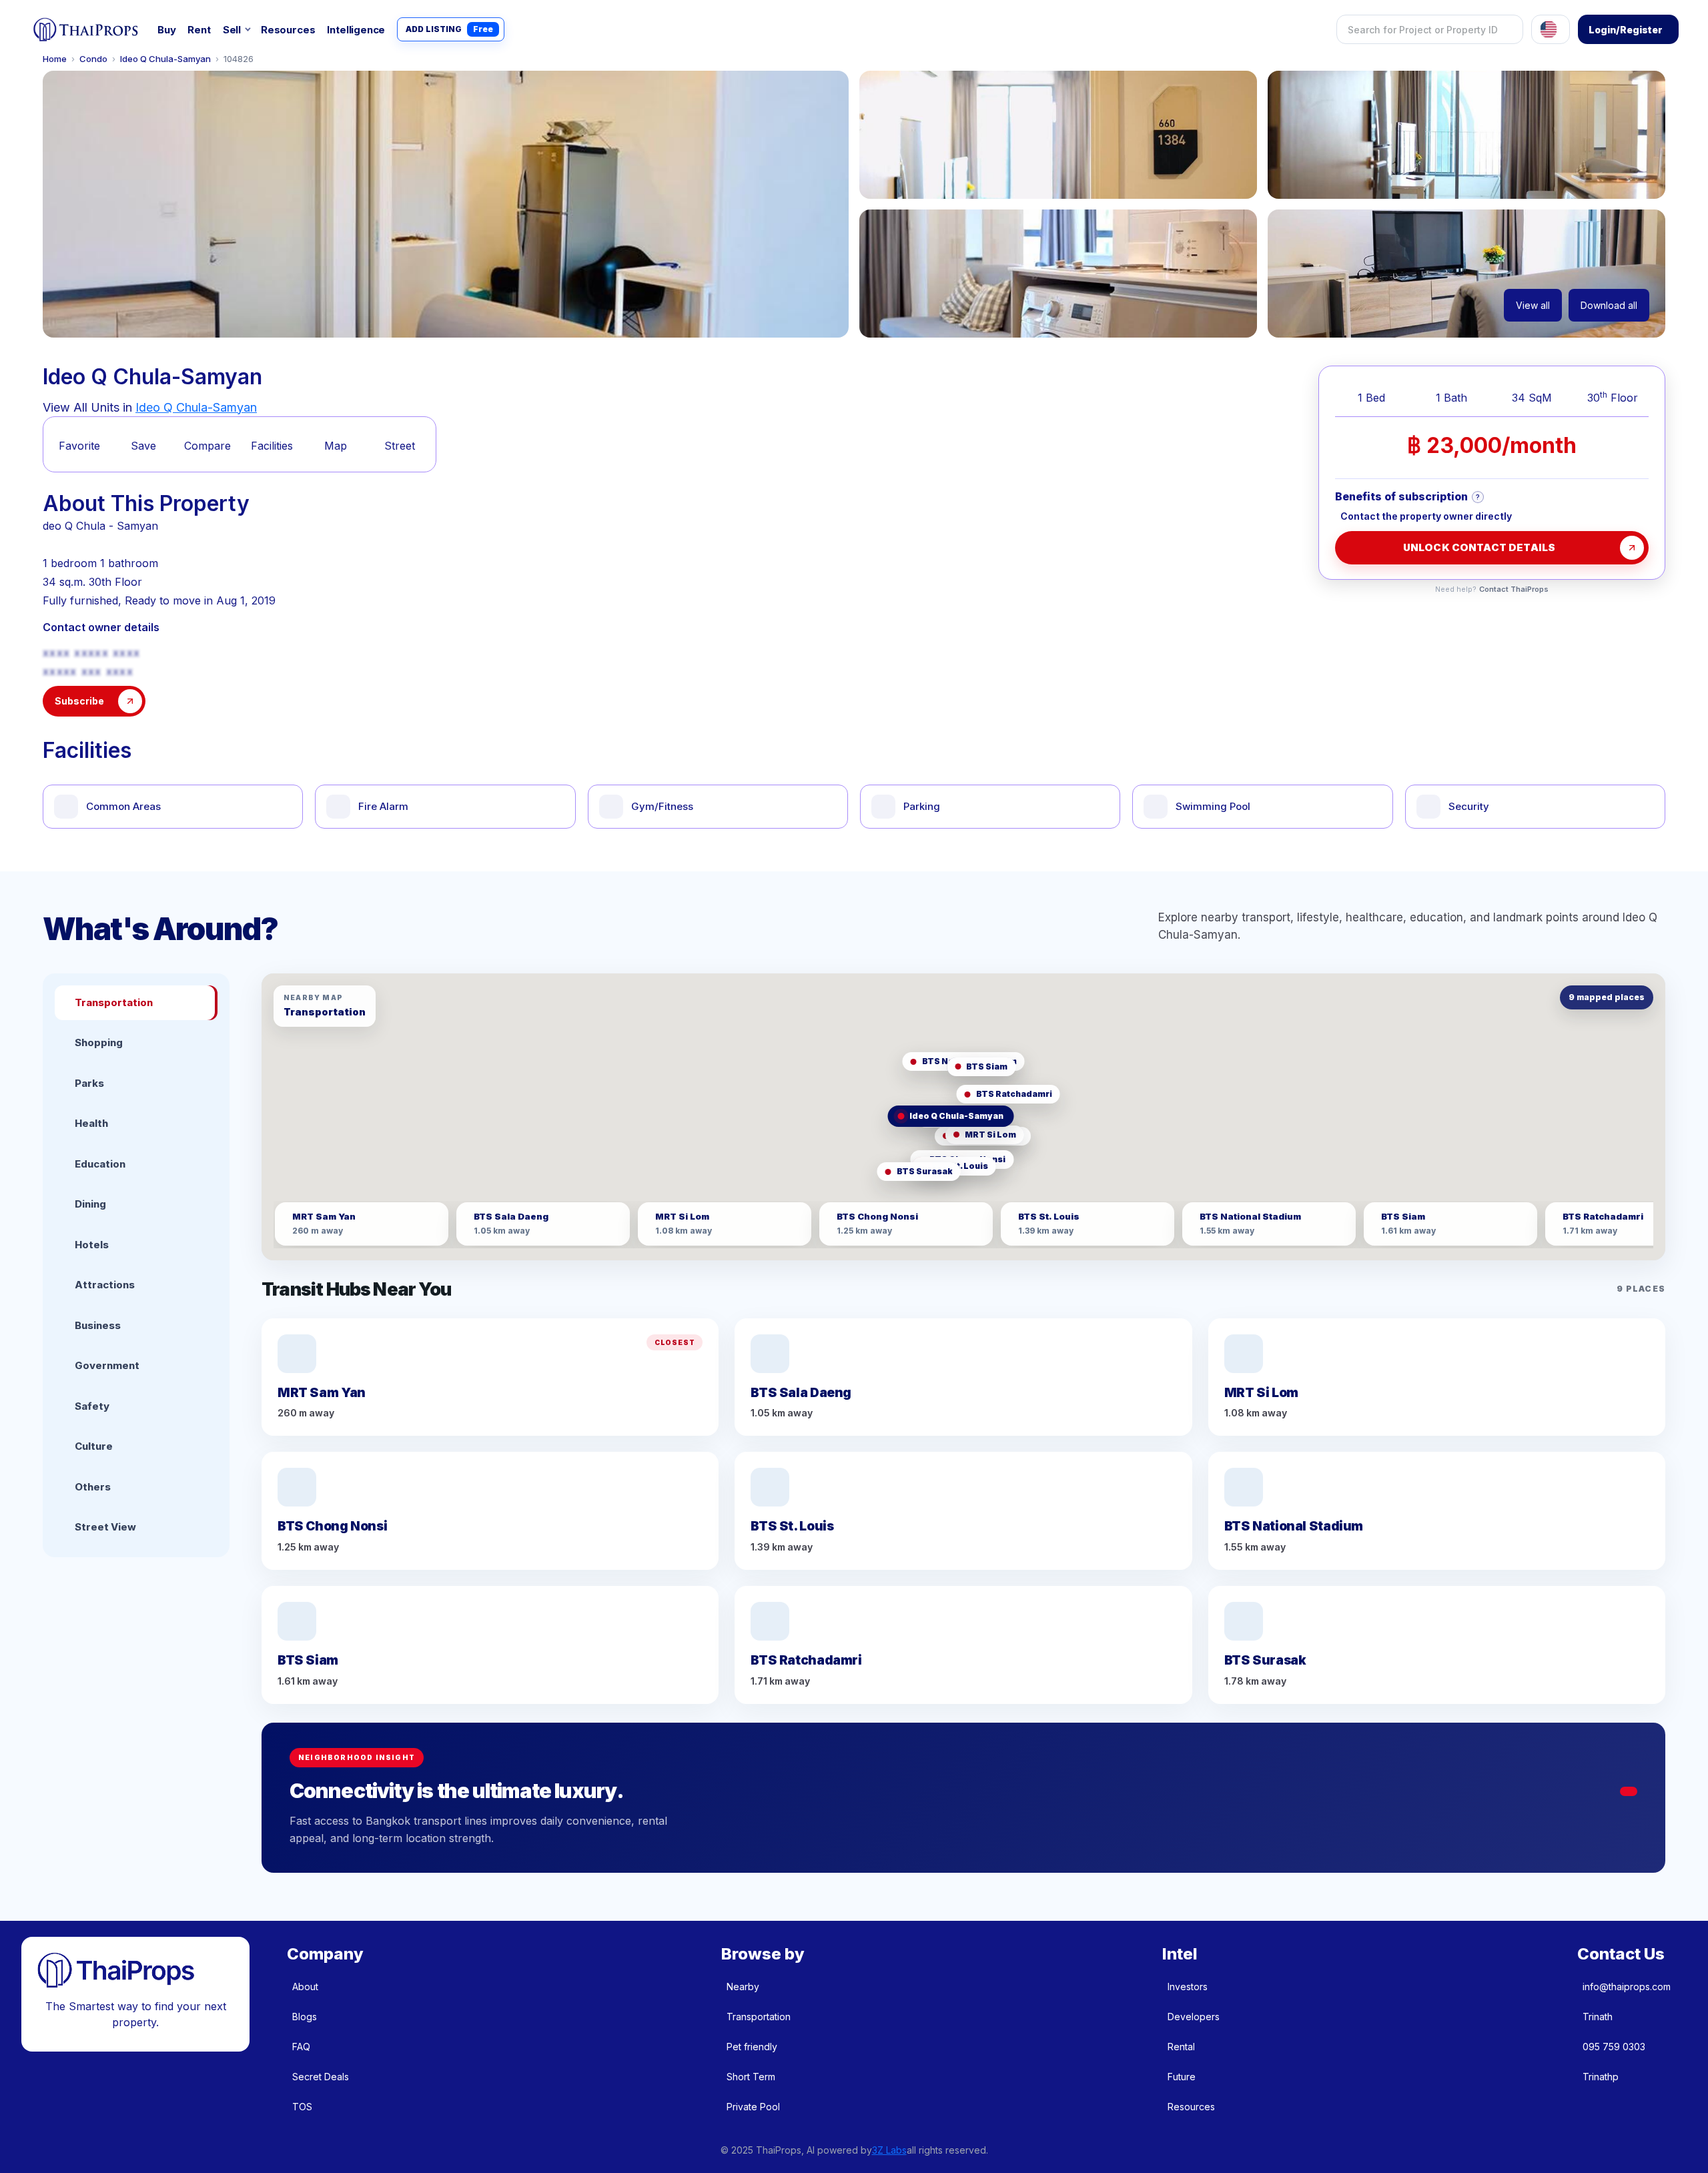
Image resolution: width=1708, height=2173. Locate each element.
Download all (1609, 305)
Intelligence (356, 30)
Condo (93, 59)
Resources (288, 30)
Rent (199, 30)
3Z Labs (889, 2150)
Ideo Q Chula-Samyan (165, 59)
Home (55, 59)
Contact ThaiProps (1514, 589)
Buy (166, 30)
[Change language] (1551, 29)
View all (1533, 305)
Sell (232, 30)
